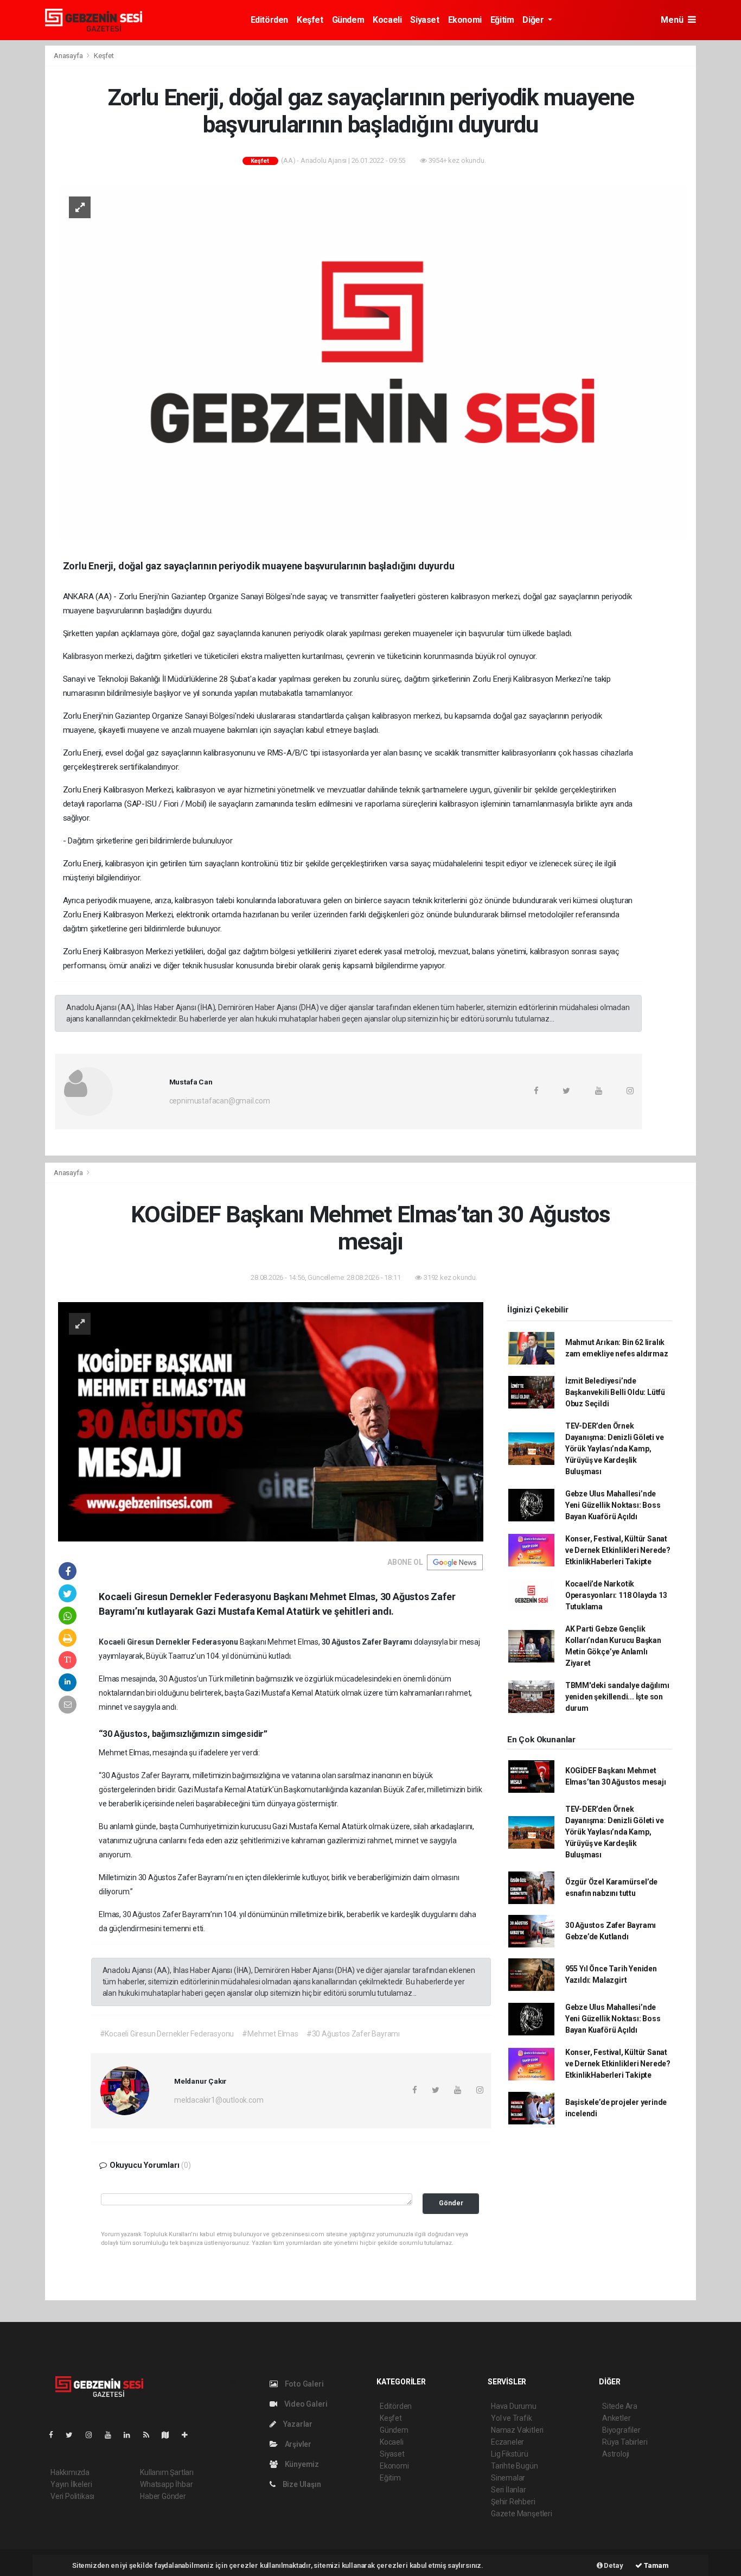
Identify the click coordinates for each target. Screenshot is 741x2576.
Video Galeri (305, 2404)
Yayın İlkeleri (71, 2484)
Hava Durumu (514, 2406)
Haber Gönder (163, 2496)
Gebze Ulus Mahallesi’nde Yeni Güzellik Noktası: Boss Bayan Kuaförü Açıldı (613, 1505)
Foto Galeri (304, 2384)
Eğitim (502, 20)
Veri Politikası (72, 2496)
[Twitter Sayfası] (74, 2435)
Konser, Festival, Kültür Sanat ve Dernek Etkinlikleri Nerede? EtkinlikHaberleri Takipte (618, 1550)
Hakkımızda (70, 2472)
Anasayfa (69, 56)
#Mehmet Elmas (270, 2034)
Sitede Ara (620, 2406)
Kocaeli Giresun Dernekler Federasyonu (169, 1642)
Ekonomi (465, 20)
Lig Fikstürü (510, 2454)
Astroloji (616, 2454)
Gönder (451, 2203)
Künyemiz (301, 2464)
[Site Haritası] (170, 2435)
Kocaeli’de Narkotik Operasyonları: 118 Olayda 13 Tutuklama (616, 1595)
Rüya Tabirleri (625, 2442)
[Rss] (151, 2435)
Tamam (656, 2565)
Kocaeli (387, 20)
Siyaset (424, 20)
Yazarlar (297, 2424)
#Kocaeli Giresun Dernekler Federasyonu (167, 2034)
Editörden (269, 20)
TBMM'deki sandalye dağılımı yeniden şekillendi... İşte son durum (617, 1697)
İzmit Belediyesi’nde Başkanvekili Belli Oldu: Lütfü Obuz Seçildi (615, 1392)
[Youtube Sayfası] (112, 2435)
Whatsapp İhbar (166, 2484)
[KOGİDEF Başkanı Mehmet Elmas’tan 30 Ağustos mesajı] (271, 1421)
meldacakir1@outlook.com (219, 2100)
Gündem (348, 20)
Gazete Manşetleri (522, 2514)
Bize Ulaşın (301, 2484)
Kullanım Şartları (167, 2472)
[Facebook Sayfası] (55, 2435)
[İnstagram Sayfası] (93, 2435)
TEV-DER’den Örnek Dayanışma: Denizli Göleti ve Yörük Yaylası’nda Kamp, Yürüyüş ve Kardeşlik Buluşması (615, 1449)
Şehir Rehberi (513, 2502)
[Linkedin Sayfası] (131, 2435)
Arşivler (297, 2444)
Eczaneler (507, 2442)
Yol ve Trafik (512, 2418)
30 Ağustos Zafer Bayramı (368, 1642)
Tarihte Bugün (515, 2466)
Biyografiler (621, 2430)
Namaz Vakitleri (517, 2430)
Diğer (534, 20)
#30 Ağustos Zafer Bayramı (353, 2034)
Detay (613, 2565)
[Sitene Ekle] (189, 2435)
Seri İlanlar (509, 2490)
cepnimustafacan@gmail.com (220, 1101)
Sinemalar (508, 2478)
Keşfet (310, 20)
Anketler (616, 2418)
